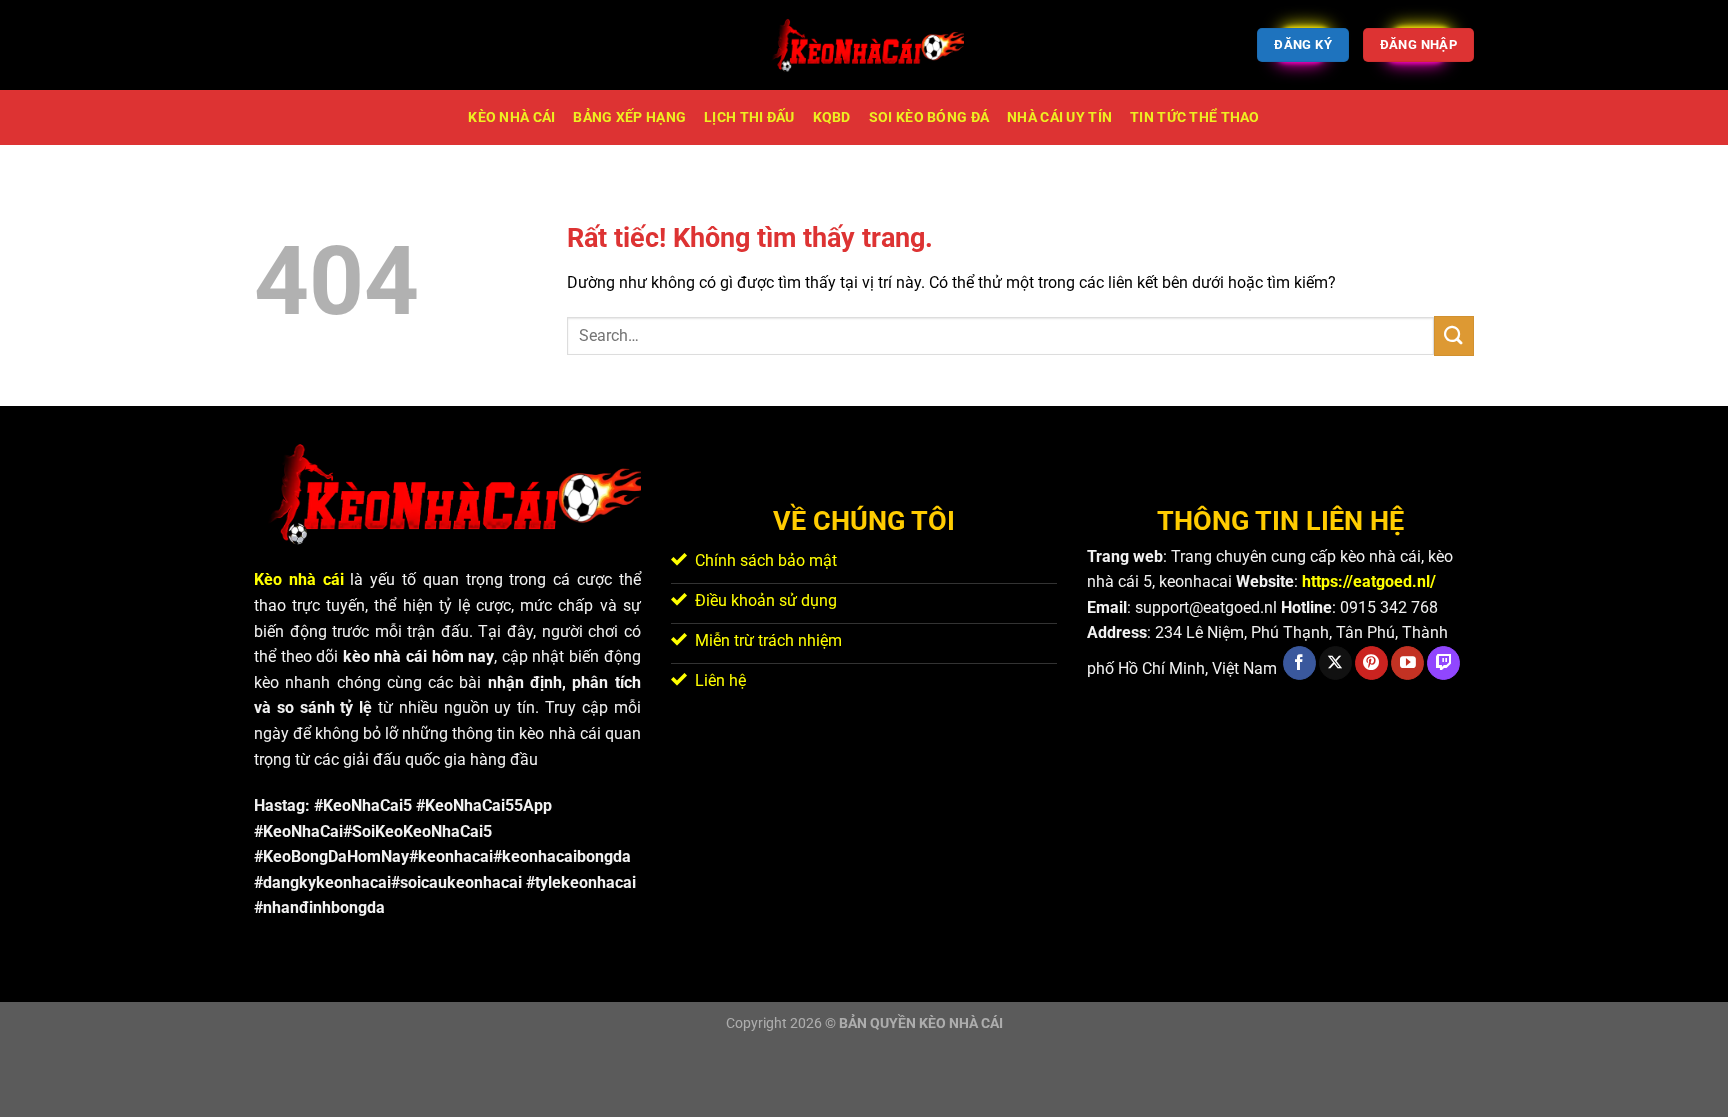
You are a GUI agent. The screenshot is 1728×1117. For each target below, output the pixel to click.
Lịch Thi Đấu (749, 117)
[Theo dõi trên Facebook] (1299, 663)
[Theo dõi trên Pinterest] (1371, 663)
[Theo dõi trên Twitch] (1443, 663)
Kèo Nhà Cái (511, 117)
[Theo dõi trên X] (1335, 663)
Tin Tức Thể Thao (1195, 117)
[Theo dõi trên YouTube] (1407, 663)
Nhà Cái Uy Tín (1059, 117)
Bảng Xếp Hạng (629, 117)
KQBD (832, 117)
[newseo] (864, 45)
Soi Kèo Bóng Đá (929, 117)
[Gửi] (1454, 335)
